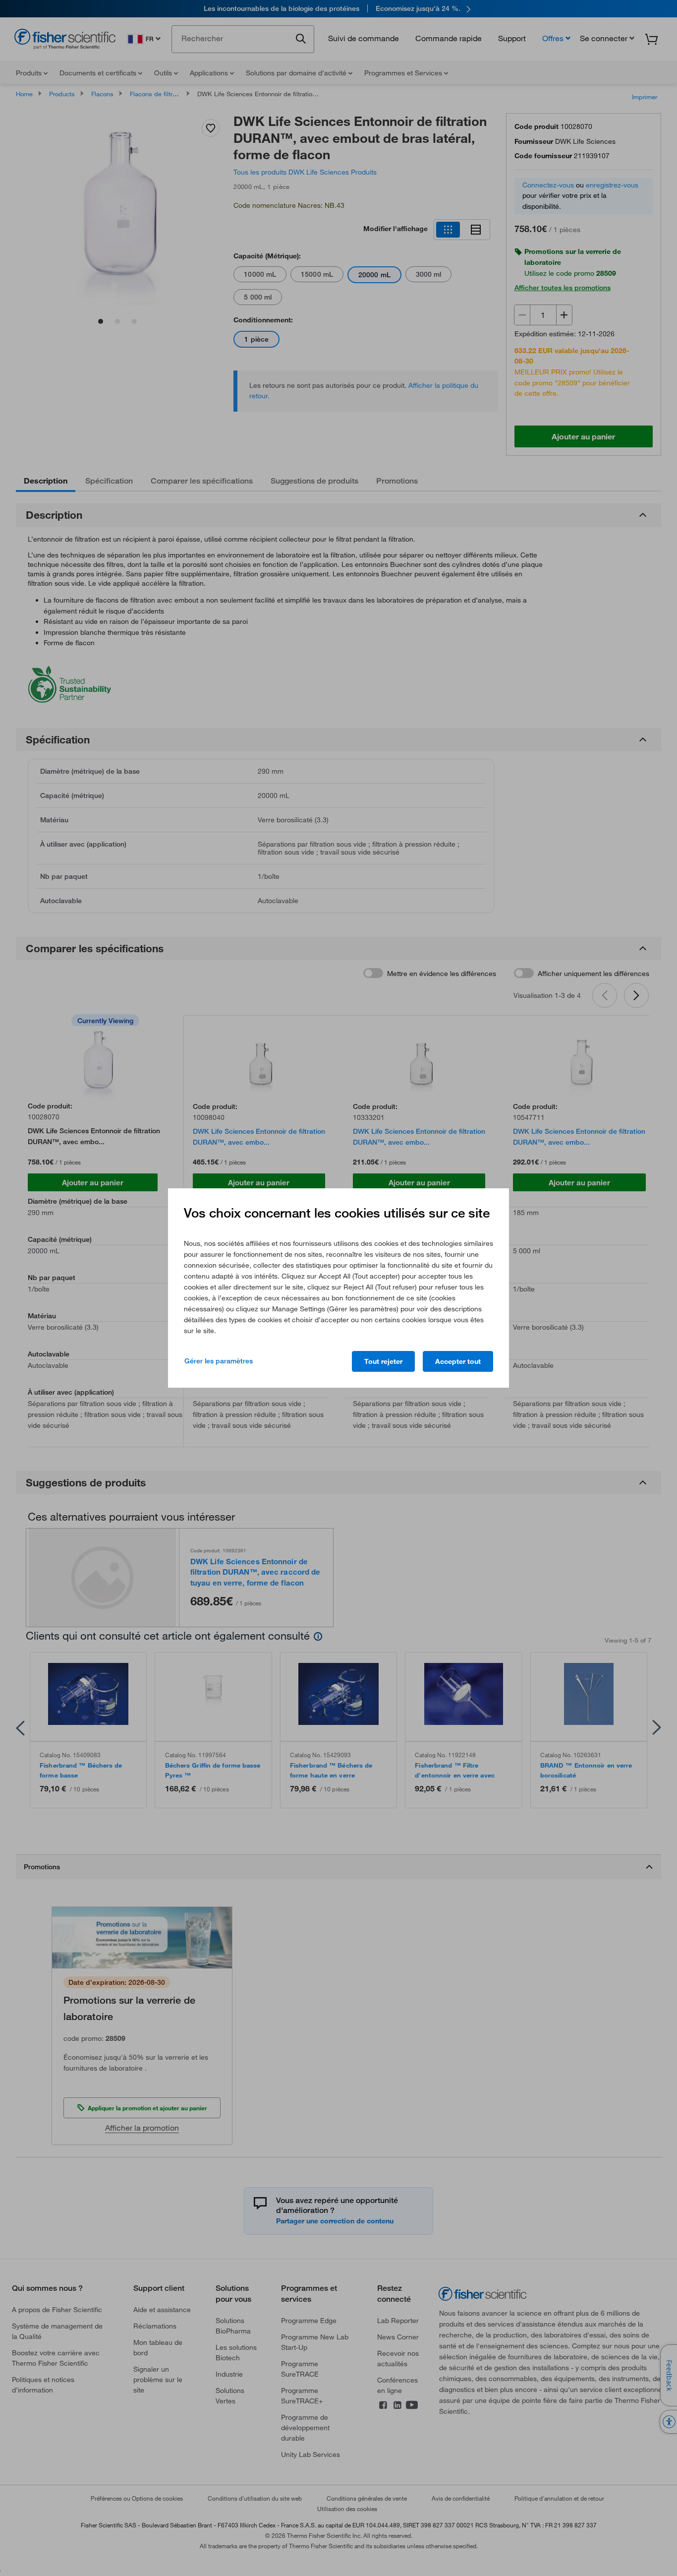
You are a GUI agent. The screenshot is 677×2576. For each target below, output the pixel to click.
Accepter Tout (458, 1361)
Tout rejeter (383, 1361)
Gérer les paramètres (219, 1361)
